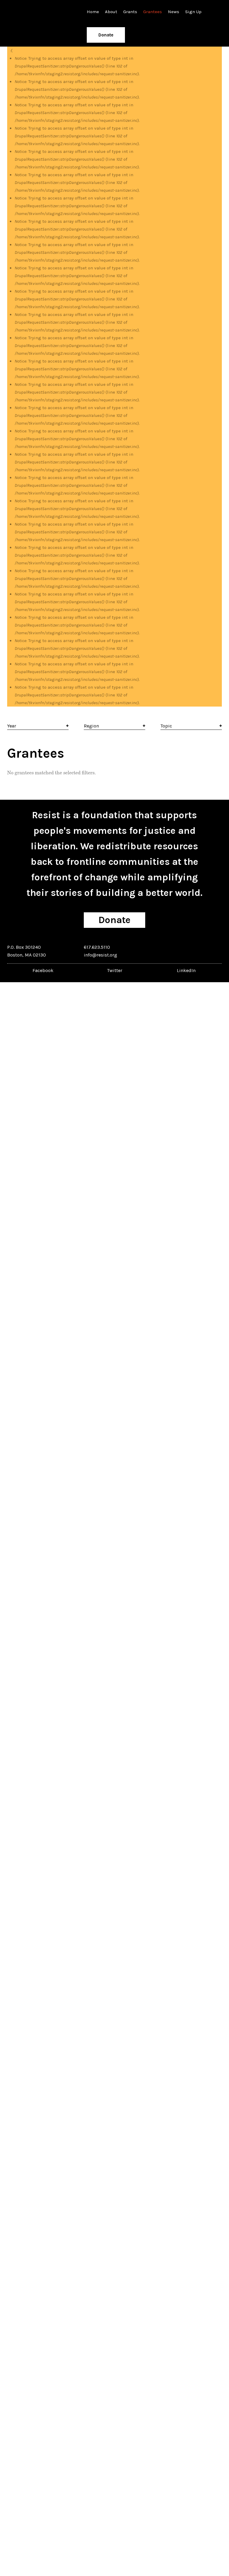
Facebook (43, 970)
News (174, 12)
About (111, 12)
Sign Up (193, 12)
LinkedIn (186, 970)
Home (93, 12)
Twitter (115, 970)
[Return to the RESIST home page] (26, 12)
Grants (130, 12)
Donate (106, 35)
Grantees (153, 12)
